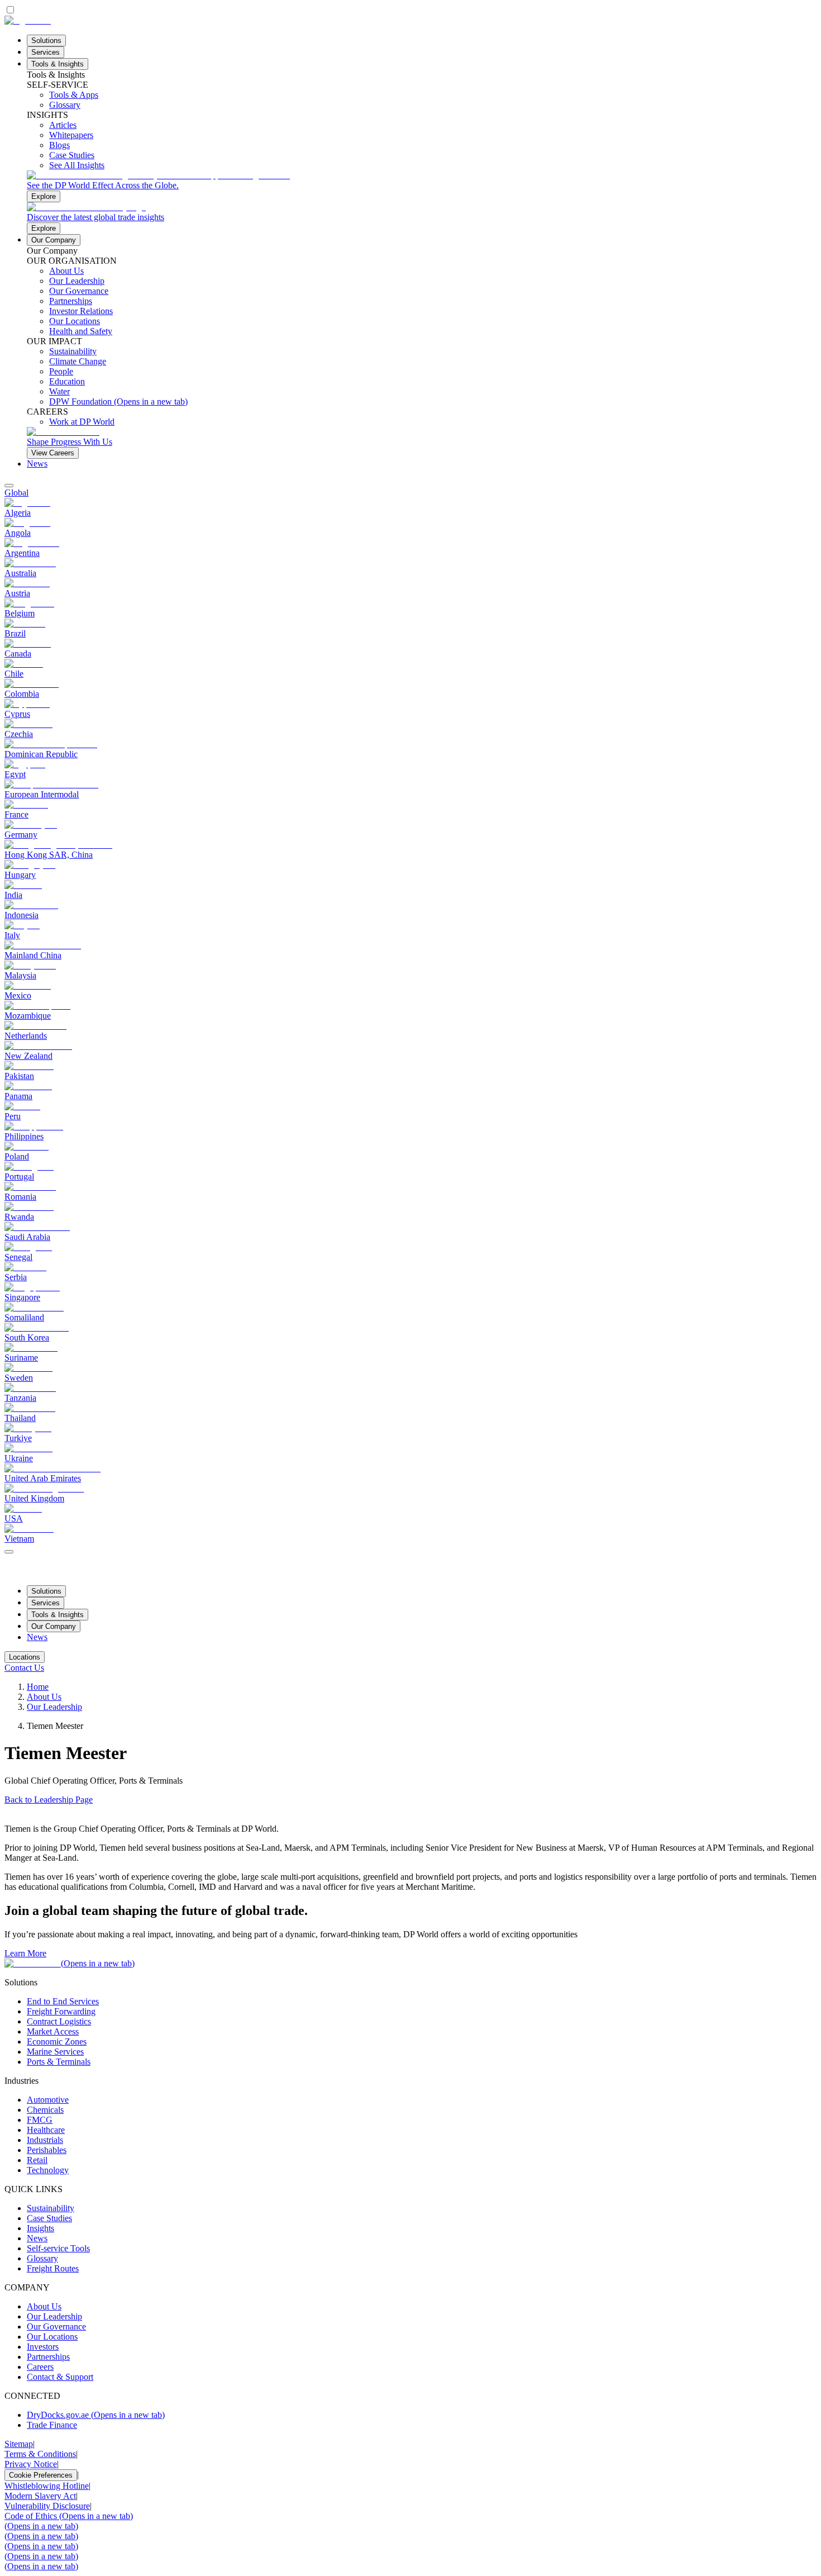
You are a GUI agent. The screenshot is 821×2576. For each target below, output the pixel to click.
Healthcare (46, 2130)
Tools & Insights (58, 64)
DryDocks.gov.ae (96, 2415)
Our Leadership (54, 1707)
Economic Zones (57, 2042)
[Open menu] (9, 1552)
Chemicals (45, 2110)
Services (46, 52)
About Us (44, 1697)
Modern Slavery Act (40, 2496)
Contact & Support (60, 2377)
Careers (40, 2367)
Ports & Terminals (59, 2062)
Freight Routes (53, 2268)
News (37, 464)
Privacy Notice (31, 2464)
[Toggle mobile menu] (9, 1549)
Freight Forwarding (61, 2011)
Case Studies (49, 2218)
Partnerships (48, 2357)
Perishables (47, 2150)
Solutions (46, 41)
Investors (43, 2347)
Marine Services (55, 2052)
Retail (37, 2160)
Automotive (48, 2100)
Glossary (42, 2258)
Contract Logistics (59, 2021)
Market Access (53, 2031)
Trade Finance (52, 2425)
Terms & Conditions (40, 2454)
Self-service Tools (58, 2248)
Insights (40, 2228)
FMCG (40, 2120)
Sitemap (19, 2444)
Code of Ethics (69, 2516)
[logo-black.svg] (28, 20)
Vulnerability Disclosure (47, 2506)
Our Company (54, 240)
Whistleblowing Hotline (47, 2486)
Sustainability (51, 2208)
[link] (422, 186)
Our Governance (56, 2327)
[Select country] (9, 486)
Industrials (45, 2140)
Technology (48, 2170)
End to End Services (63, 2001)
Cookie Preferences (41, 2475)
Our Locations (52, 2337)
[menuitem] (410, 493)
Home (38, 1687)
